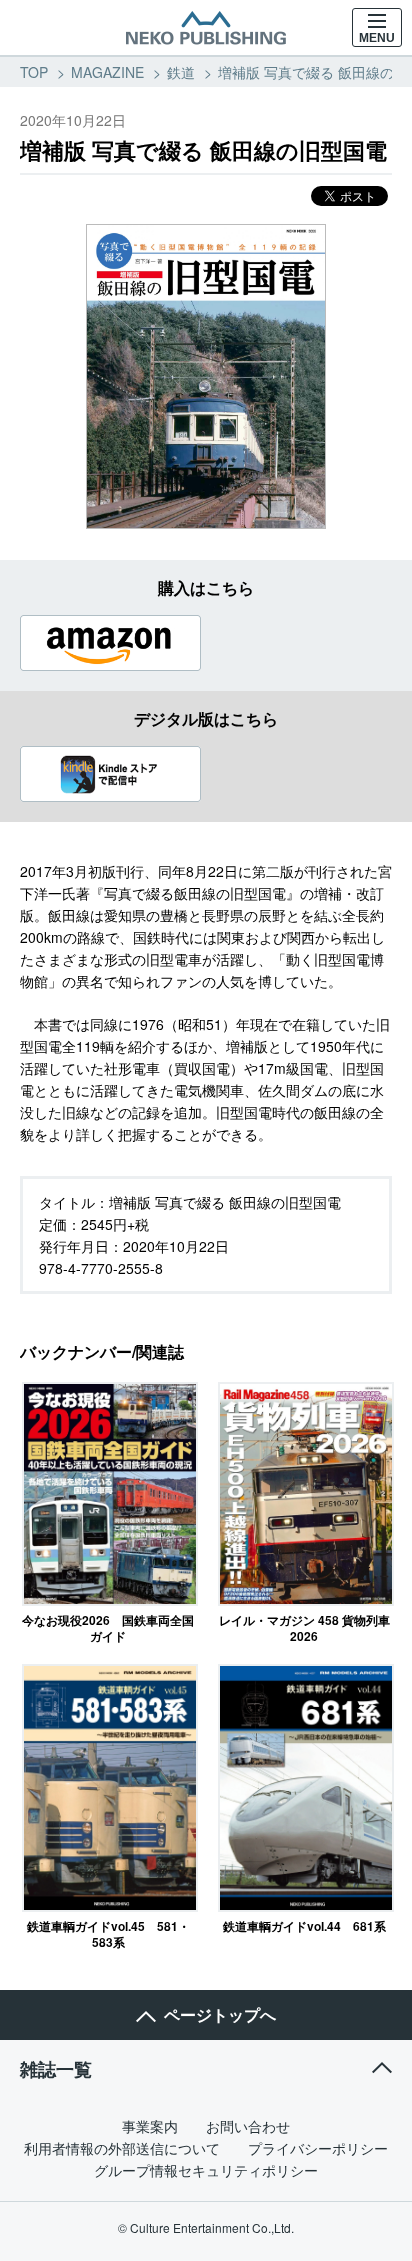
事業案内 (150, 2126)
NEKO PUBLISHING (206, 28)
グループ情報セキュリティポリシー (206, 2170)
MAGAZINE (107, 72)
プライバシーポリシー (318, 2148)
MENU (377, 38)
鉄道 (181, 72)
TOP (34, 72)
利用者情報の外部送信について (122, 2148)
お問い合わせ (248, 2126)
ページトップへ (220, 2014)
